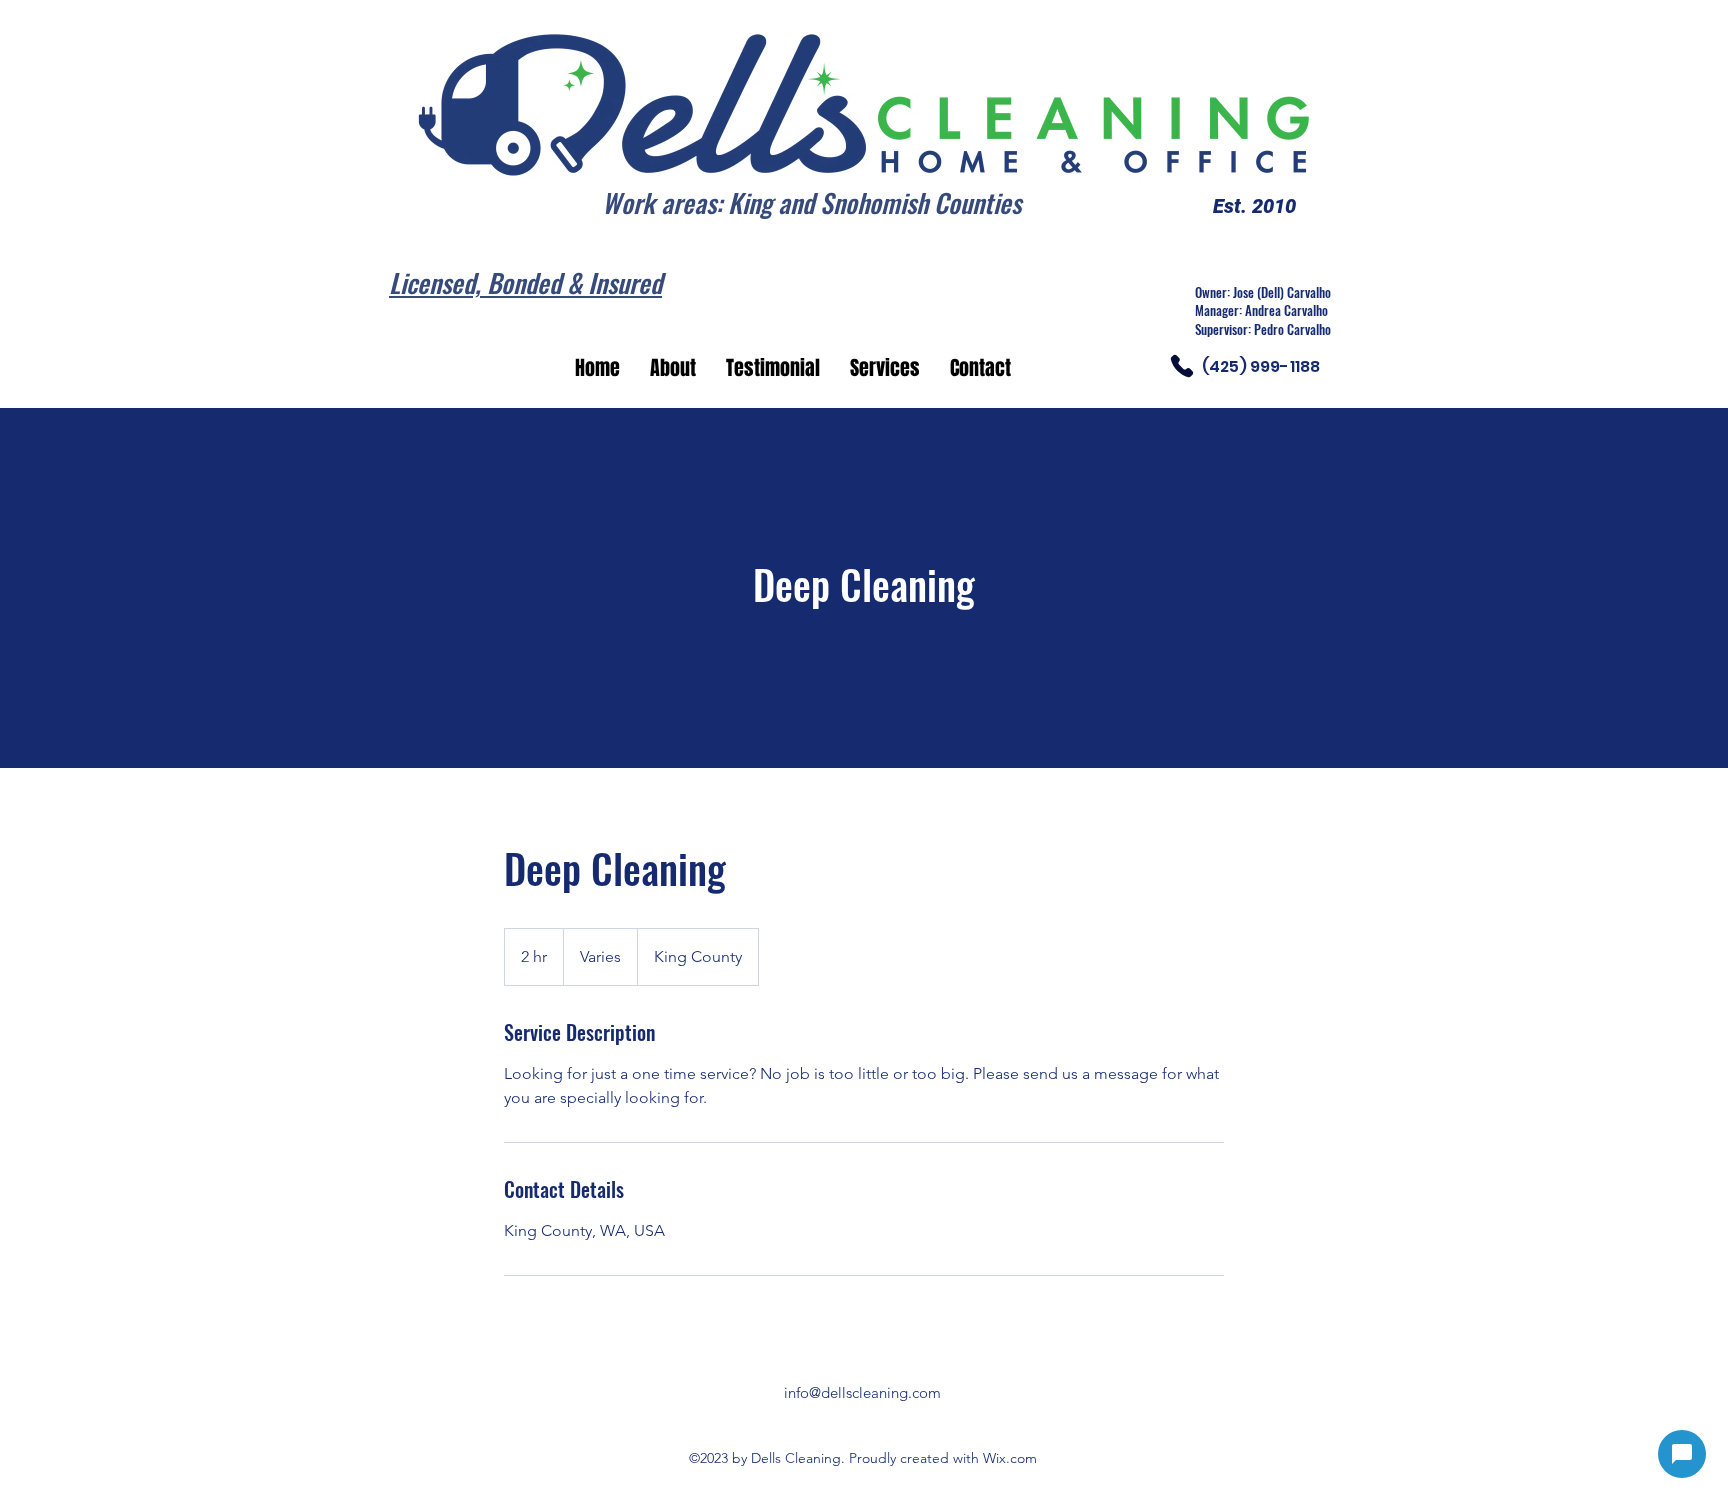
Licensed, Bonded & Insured (525, 282)
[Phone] (1182, 366)
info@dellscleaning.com (862, 1392)
